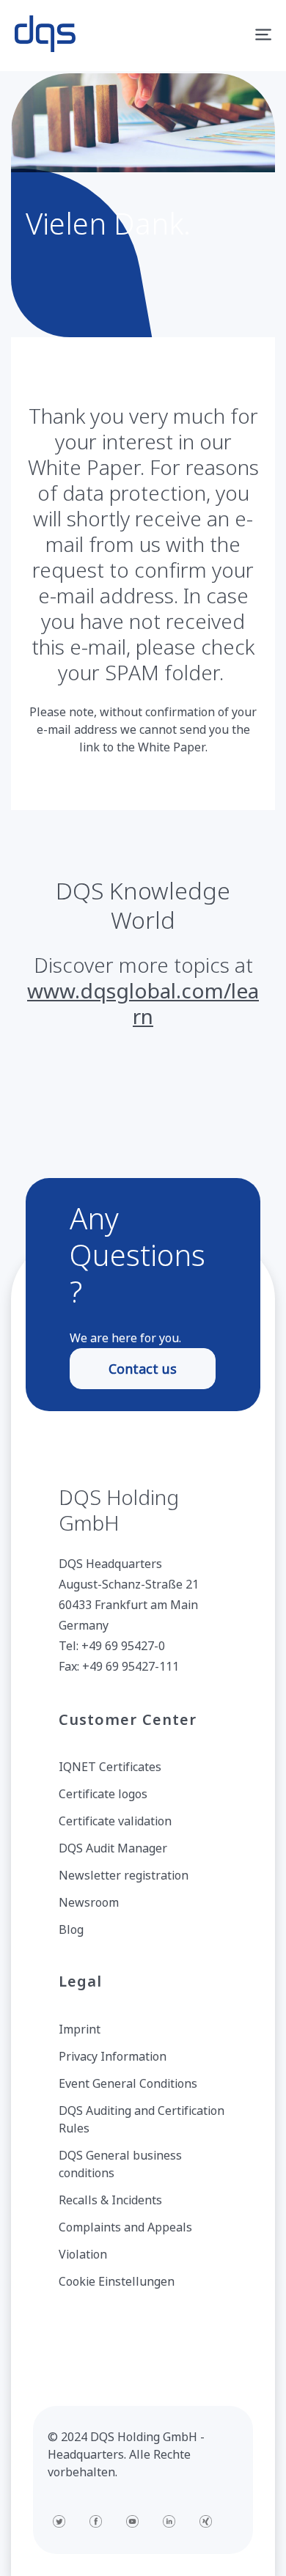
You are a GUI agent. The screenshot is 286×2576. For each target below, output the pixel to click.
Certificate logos (103, 1794)
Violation (83, 2254)
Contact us (143, 1369)
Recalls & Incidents (110, 2200)
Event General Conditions (128, 2083)
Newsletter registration (124, 1875)
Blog (71, 1929)
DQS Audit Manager (113, 1848)
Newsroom (89, 1902)
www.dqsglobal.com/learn (143, 1003)
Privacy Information (113, 2056)
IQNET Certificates (110, 1767)
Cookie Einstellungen (117, 2281)
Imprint (80, 2029)
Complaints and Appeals (125, 2227)
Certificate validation (115, 1821)
